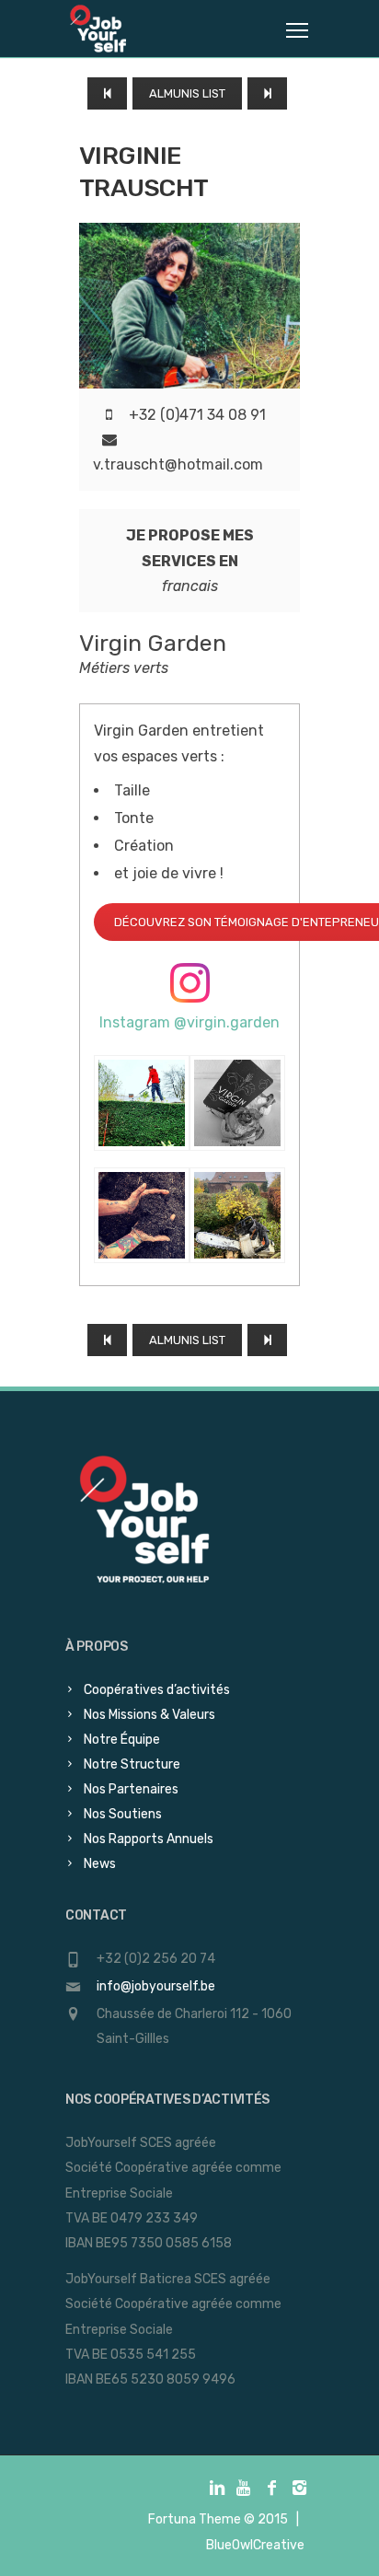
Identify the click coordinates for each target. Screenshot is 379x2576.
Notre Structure (132, 1764)
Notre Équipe (122, 1740)
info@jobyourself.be (156, 1986)
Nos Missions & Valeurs (149, 1715)
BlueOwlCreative (255, 2545)
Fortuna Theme (195, 2519)
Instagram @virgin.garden (189, 1022)
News (100, 1864)
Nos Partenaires (131, 1789)
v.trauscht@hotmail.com (178, 464)
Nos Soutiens (123, 1814)
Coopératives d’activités (157, 1690)
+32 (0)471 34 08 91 (197, 415)
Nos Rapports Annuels (149, 1839)
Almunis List (187, 93)
